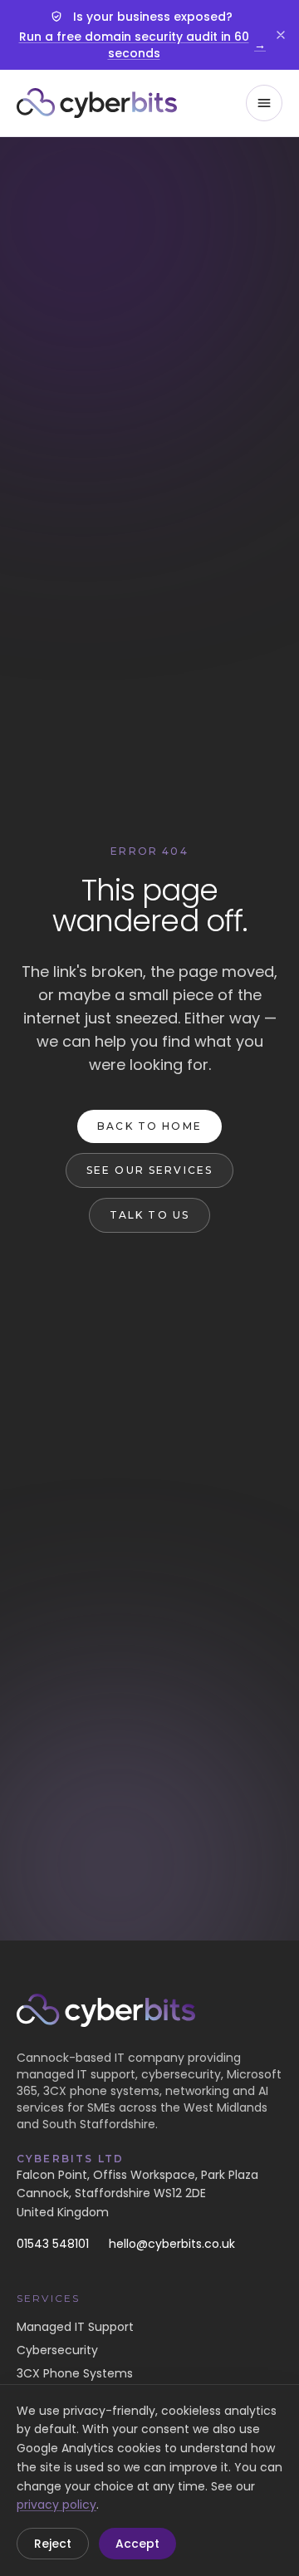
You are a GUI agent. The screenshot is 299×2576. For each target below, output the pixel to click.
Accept (137, 2544)
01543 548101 (53, 2244)
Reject (53, 2544)
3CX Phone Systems (75, 2373)
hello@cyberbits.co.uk (172, 2244)
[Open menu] (264, 103)
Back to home (149, 1126)
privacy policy (56, 2505)
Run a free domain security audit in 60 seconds (142, 45)
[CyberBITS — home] (97, 103)
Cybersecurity (57, 2350)
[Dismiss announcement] (281, 35)
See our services (150, 1170)
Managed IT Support (75, 2327)
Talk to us (150, 1215)
